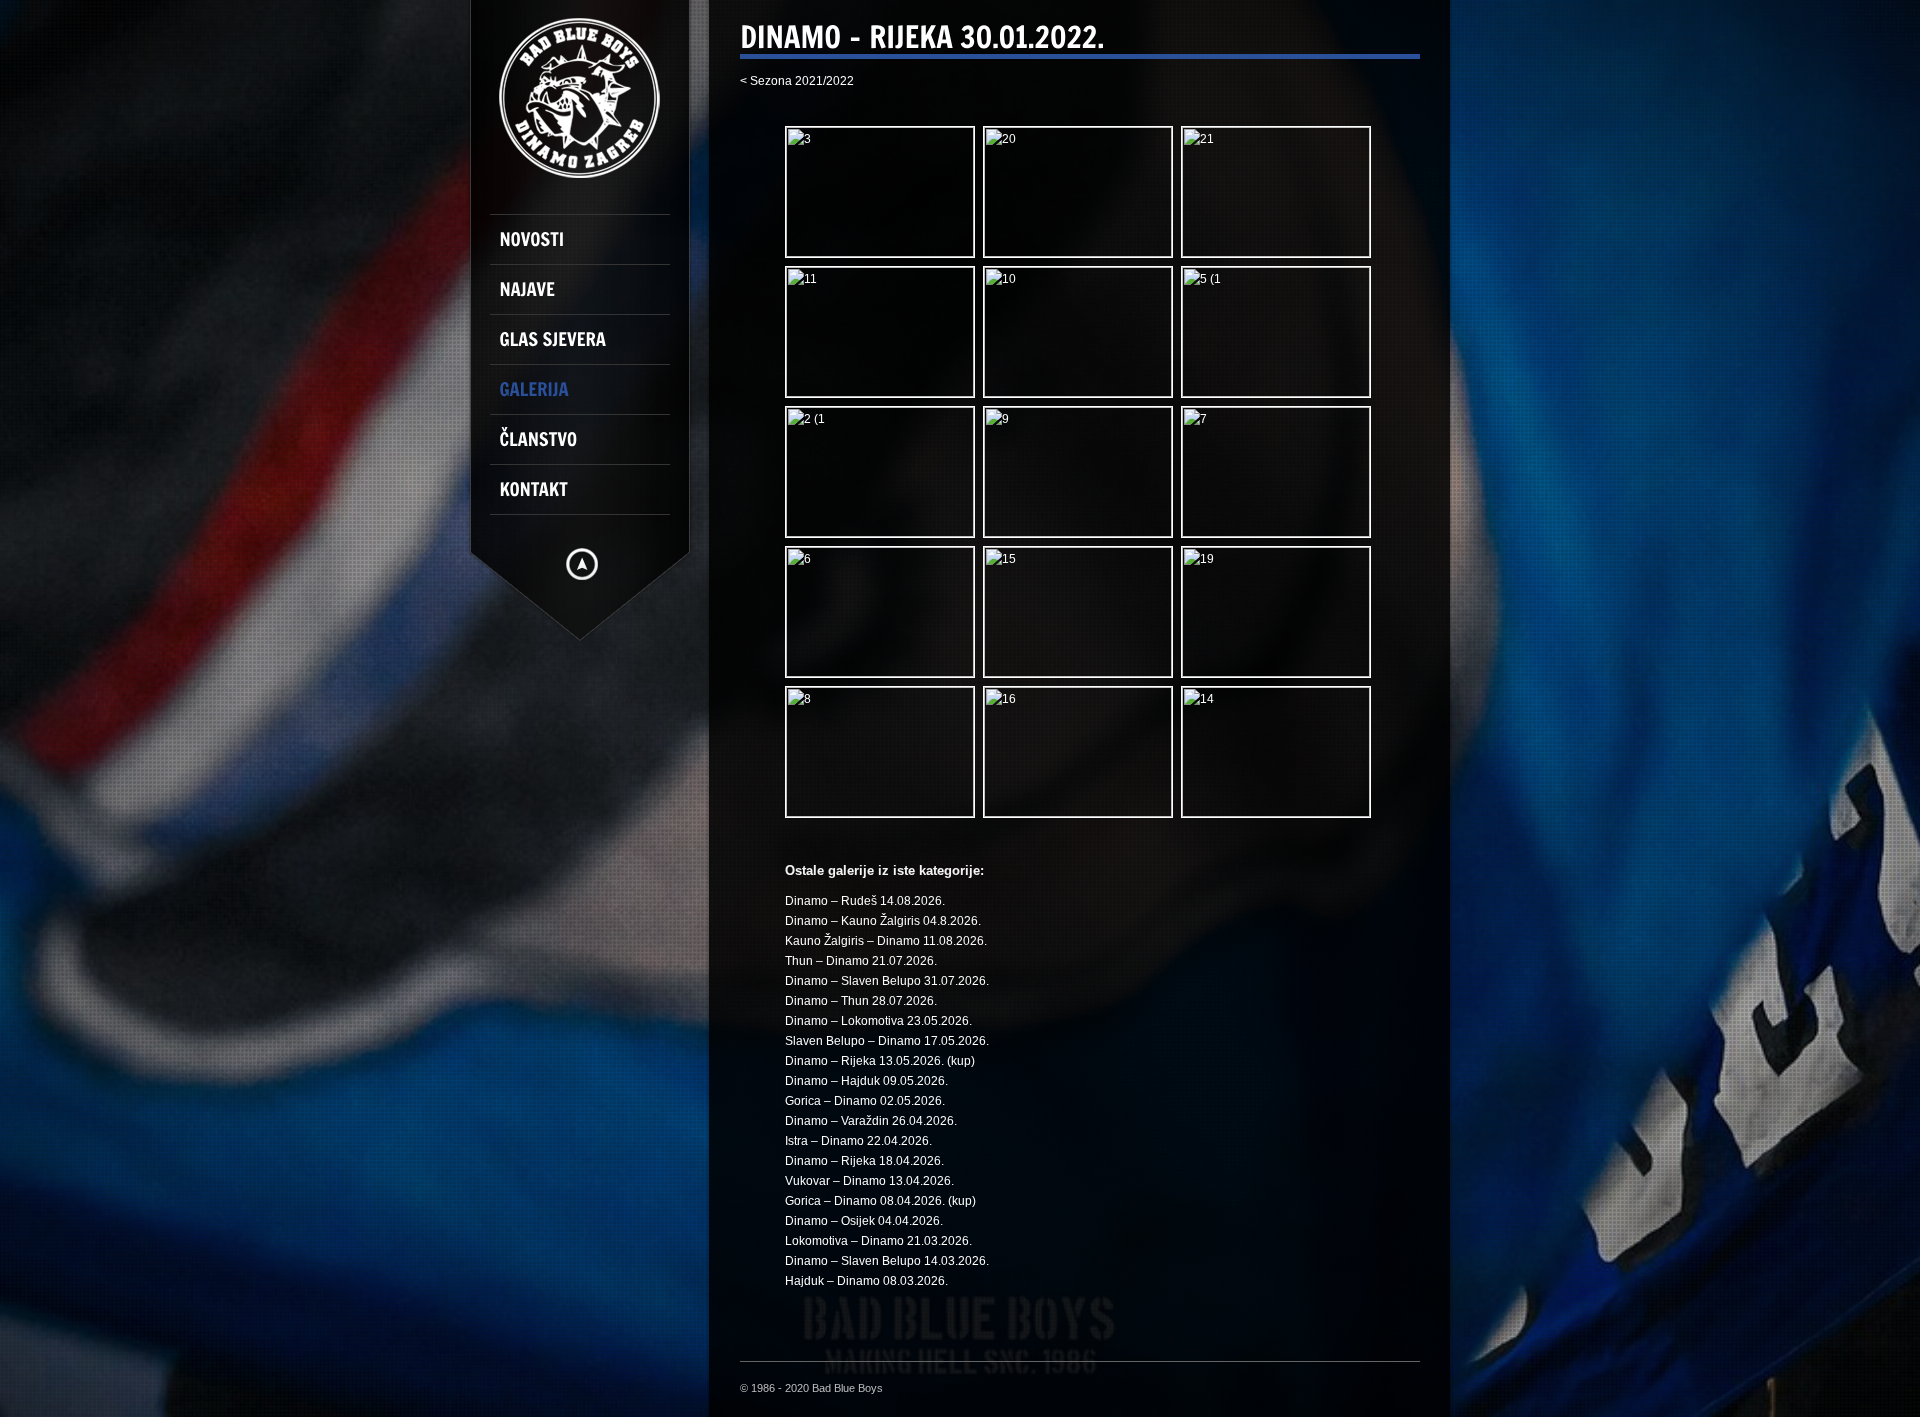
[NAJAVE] (590, 298)
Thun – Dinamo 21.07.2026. (861, 961)
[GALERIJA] (590, 398)
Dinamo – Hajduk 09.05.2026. (866, 1081)
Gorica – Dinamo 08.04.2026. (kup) (880, 1201)
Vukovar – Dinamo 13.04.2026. (869, 1181)
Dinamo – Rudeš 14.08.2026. (865, 901)
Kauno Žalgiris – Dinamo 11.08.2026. (886, 941)
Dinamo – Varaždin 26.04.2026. (871, 1121)
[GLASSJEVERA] (590, 348)
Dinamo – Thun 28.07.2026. (861, 1001)
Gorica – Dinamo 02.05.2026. (865, 1101)
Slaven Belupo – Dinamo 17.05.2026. (887, 1041)
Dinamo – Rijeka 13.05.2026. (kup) (880, 1061)
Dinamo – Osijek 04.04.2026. (864, 1221)
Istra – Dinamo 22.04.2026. (858, 1141)
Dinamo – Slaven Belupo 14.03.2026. (887, 1261)
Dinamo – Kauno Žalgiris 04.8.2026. (883, 921)
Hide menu (582, 564)
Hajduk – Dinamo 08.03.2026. (866, 1281)
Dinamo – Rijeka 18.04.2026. (864, 1161)
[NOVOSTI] (590, 248)
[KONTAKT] (590, 498)
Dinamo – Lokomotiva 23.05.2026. (878, 1021)
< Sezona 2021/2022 (797, 81)
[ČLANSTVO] (590, 448)
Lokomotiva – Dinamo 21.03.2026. (878, 1241)
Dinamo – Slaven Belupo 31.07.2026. (887, 981)
